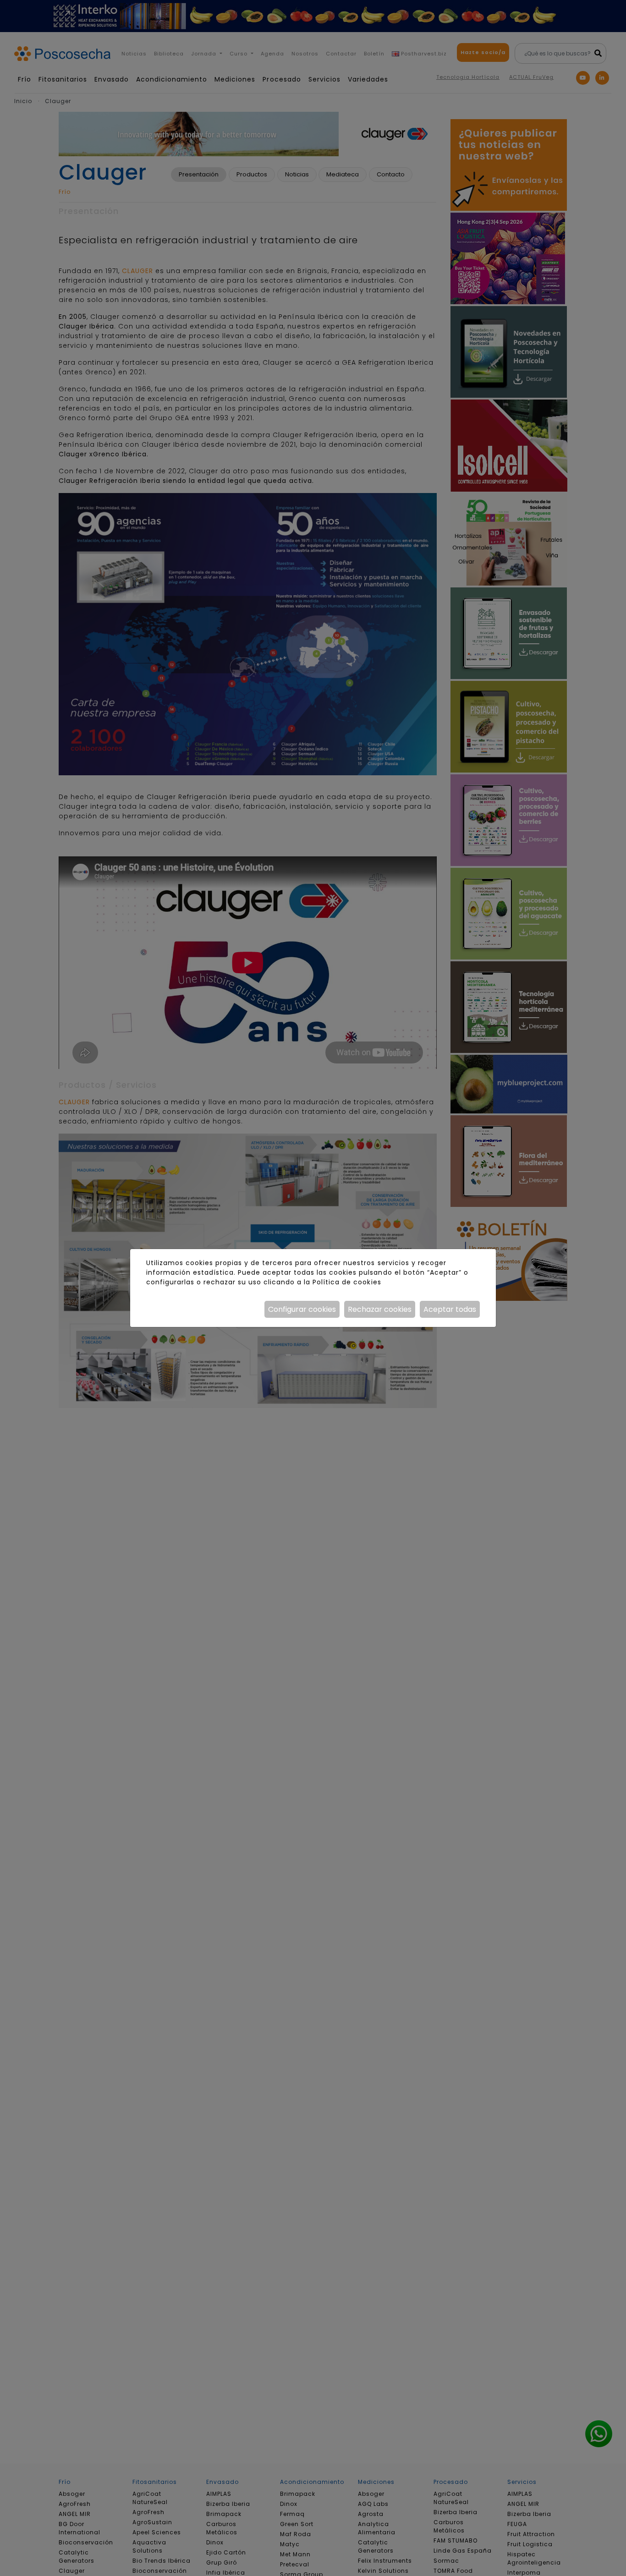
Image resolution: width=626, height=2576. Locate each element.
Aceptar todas (450, 1309)
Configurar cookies (302, 1309)
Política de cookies (347, 1282)
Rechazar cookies (380, 1309)
